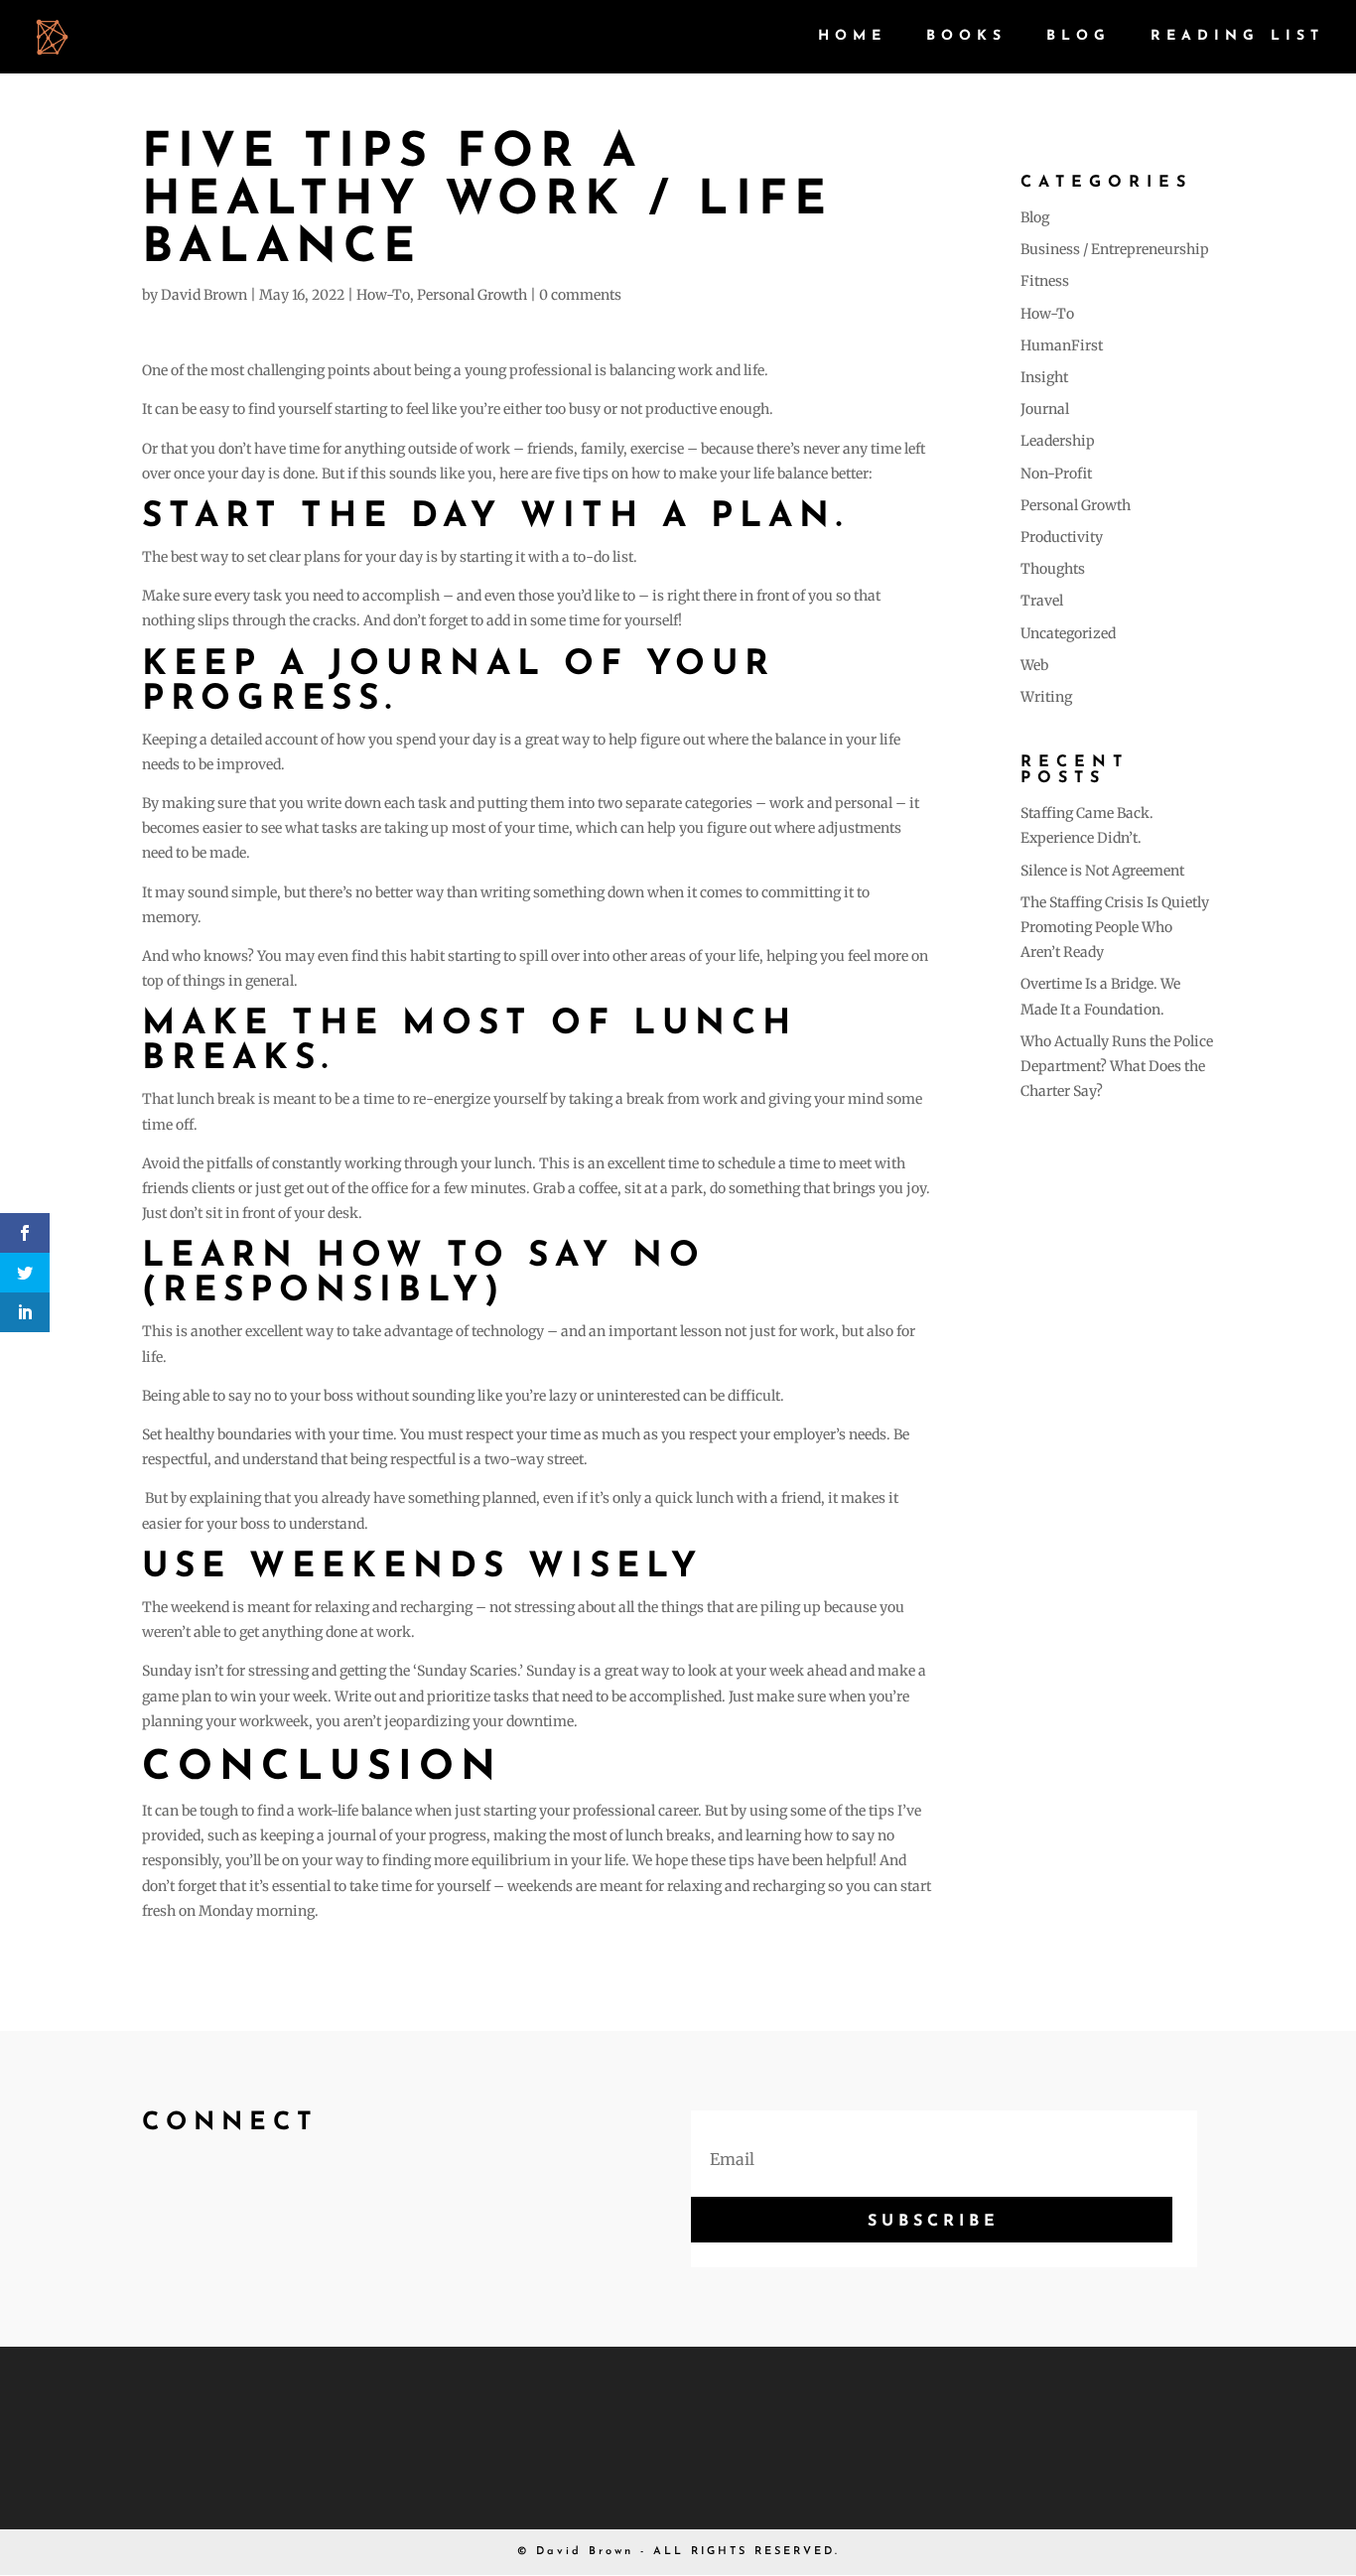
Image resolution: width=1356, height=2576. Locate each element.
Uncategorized (1068, 633)
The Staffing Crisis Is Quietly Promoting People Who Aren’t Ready (1115, 927)
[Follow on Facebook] (152, 2195)
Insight (1044, 377)
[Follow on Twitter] (200, 2195)
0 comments (580, 295)
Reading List (1237, 37)
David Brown (204, 295)
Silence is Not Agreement (1102, 871)
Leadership (1058, 441)
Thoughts (1053, 569)
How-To (383, 295)
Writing (1046, 697)
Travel (1042, 601)
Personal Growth (472, 295)
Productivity (1062, 537)
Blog (1079, 37)
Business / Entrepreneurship (1115, 249)
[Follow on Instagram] (247, 2195)
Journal (1045, 409)
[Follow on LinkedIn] (295, 2195)
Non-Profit (1056, 474)
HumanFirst (1062, 345)
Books (966, 37)
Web (1034, 665)
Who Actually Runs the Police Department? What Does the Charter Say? (1117, 1066)
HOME (852, 37)
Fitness (1045, 281)
